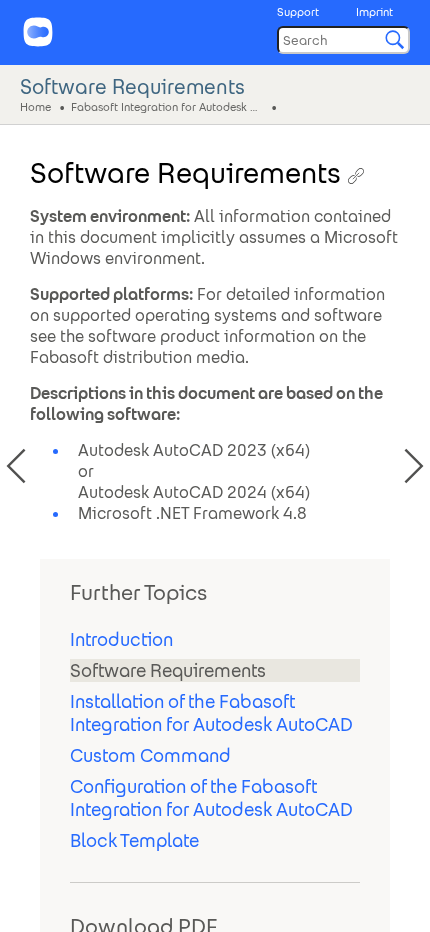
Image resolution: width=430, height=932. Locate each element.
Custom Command (150, 755)
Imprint (374, 12)
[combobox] (343, 40)
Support (298, 12)
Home (35, 106)
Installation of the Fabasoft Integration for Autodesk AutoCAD (211, 713)
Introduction (121, 639)
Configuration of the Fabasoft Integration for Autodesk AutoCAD (211, 798)
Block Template (134, 840)
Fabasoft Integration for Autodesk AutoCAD (169, 106)
